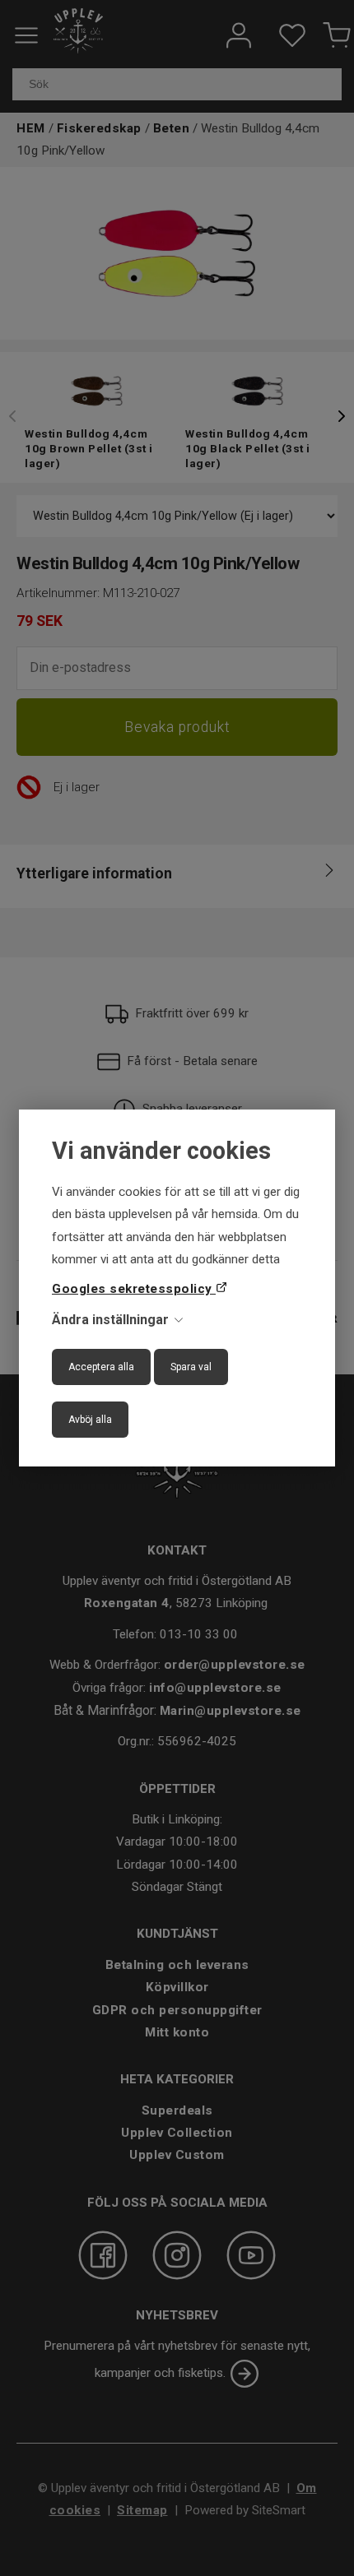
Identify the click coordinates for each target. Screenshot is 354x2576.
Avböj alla (90, 1420)
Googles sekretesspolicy (134, 1289)
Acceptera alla (101, 1367)
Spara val (191, 1367)
